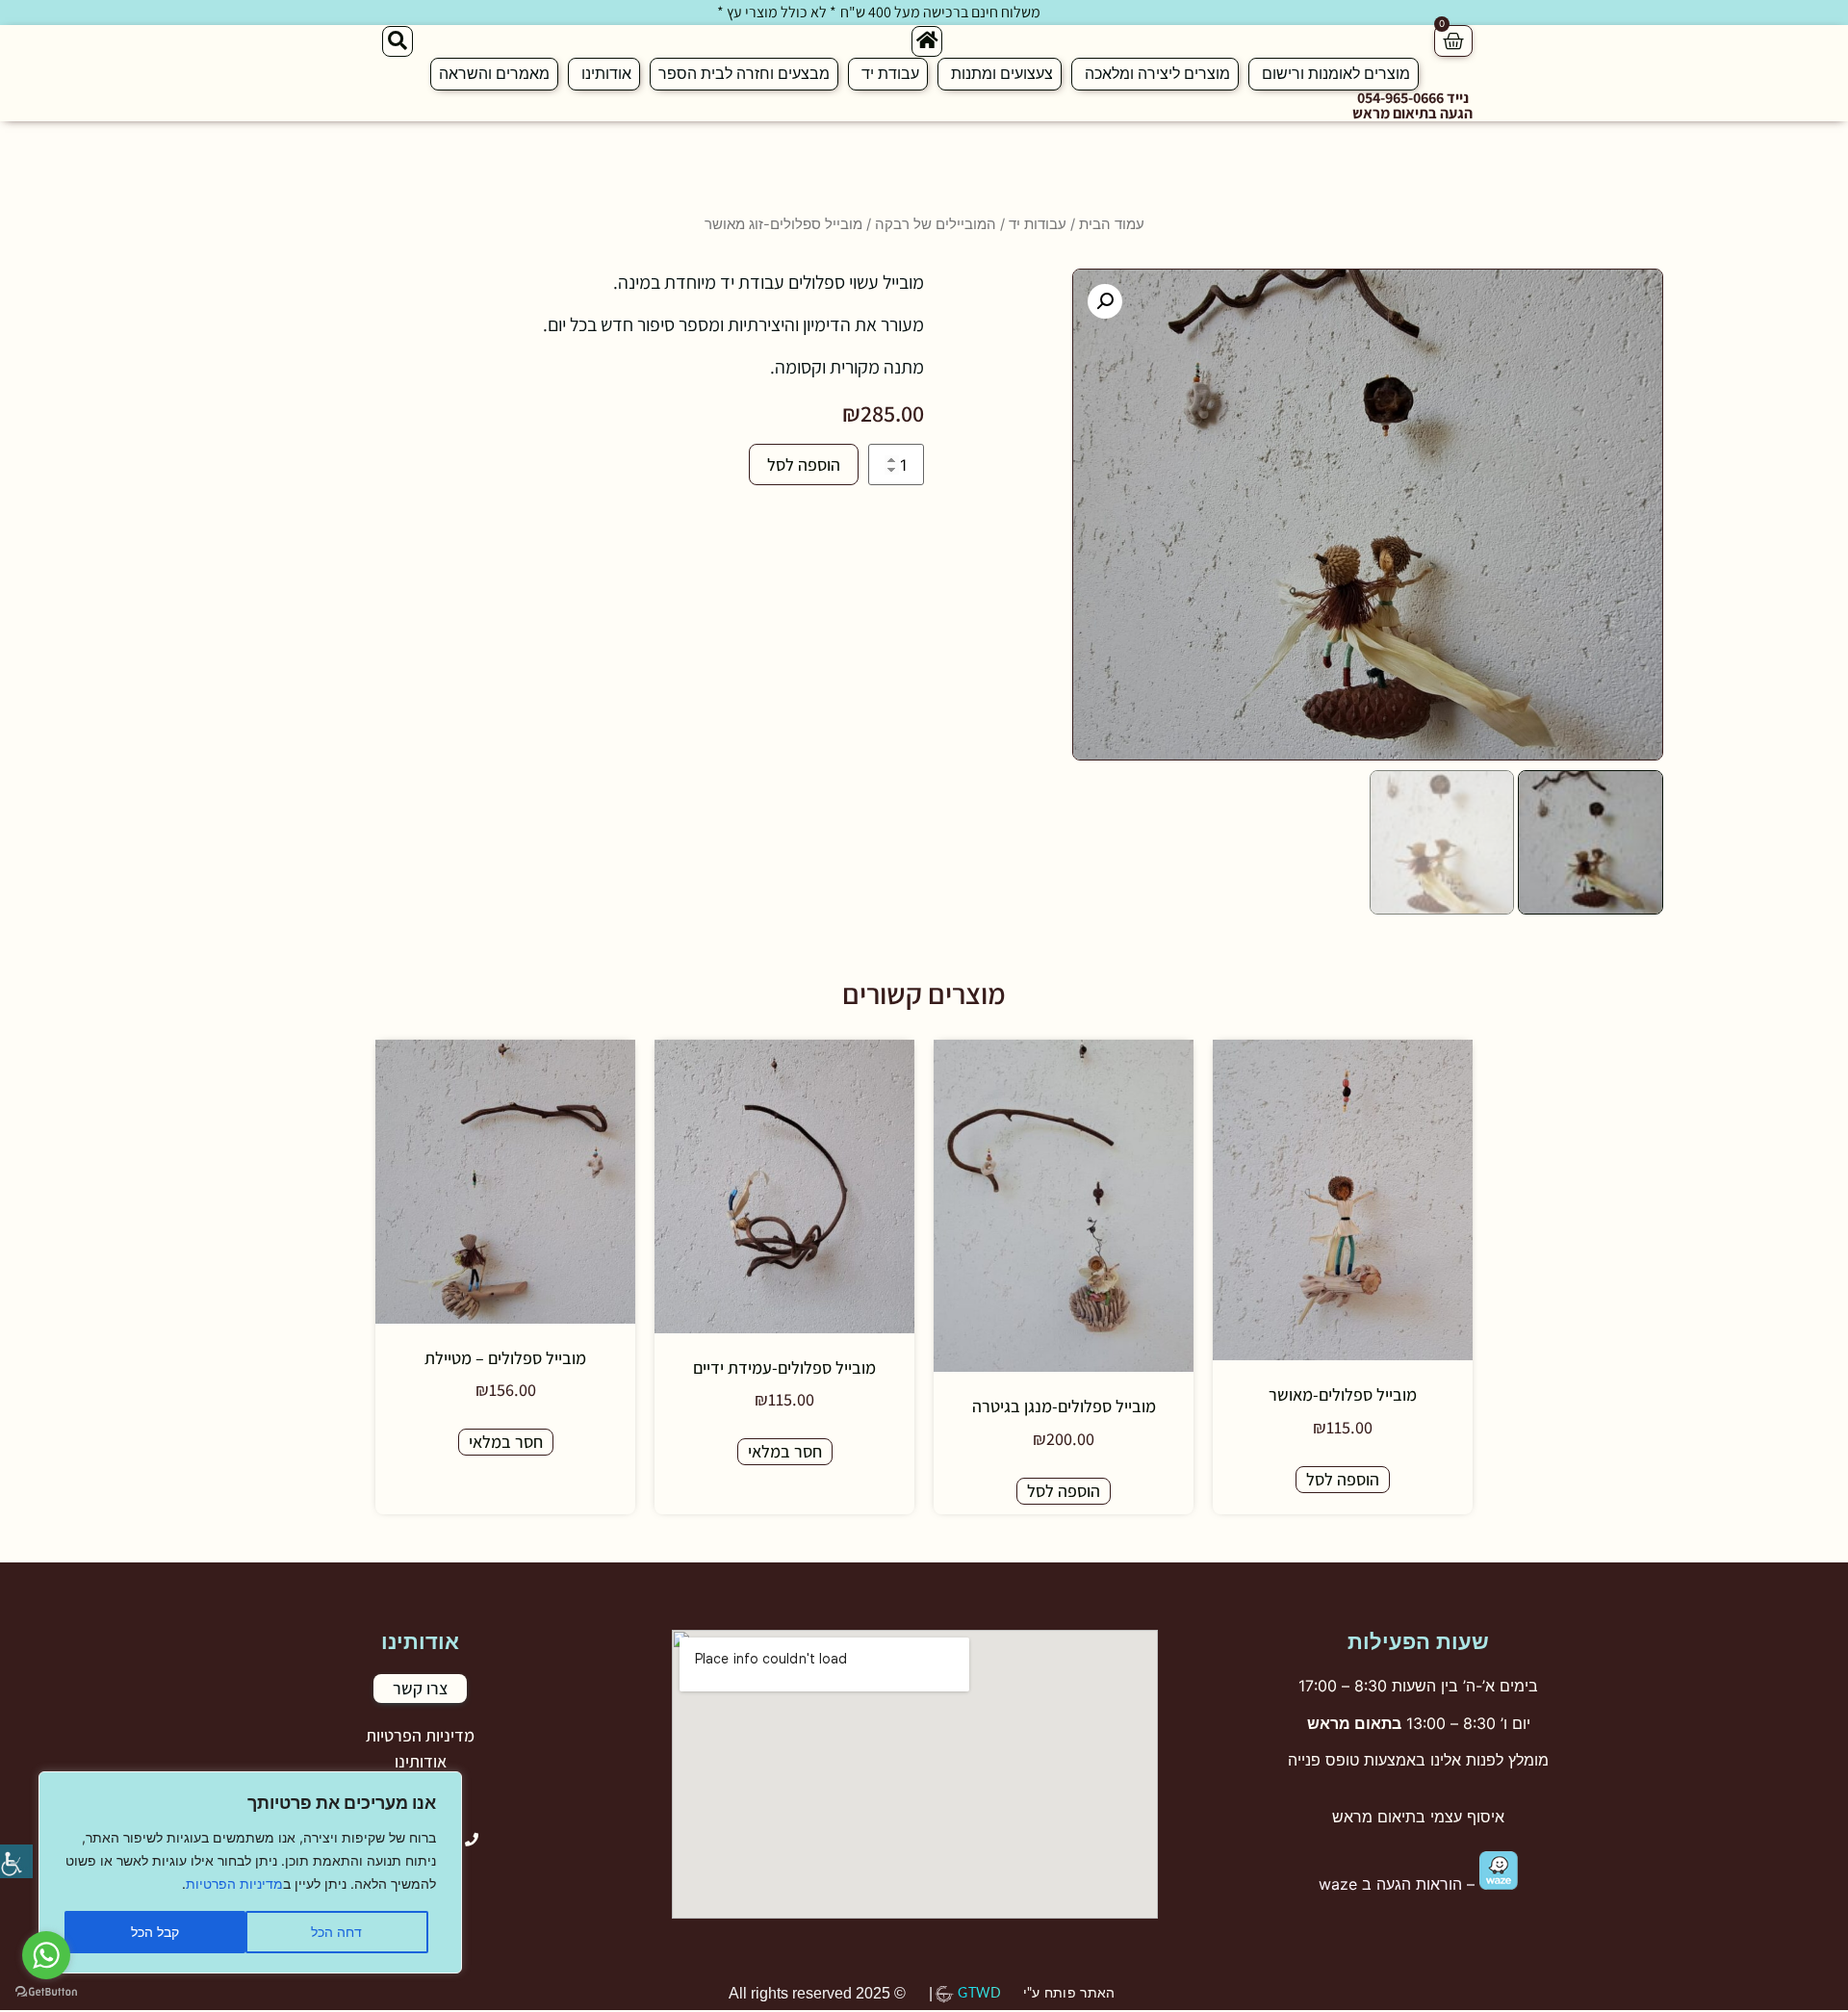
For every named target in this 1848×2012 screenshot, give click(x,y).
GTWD (979, 1994)
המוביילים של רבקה (936, 224)
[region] (250, 1872)
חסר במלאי (785, 1451)
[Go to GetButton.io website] (46, 1992)
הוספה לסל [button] (1343, 1479)
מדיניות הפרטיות (234, 1883)
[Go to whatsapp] (46, 1955)
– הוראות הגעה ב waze (1399, 1884)
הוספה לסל (804, 464)
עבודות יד (1038, 224)
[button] (1105, 301)
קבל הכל (155, 1932)
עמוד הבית (1112, 224)
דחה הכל (336, 1932)
